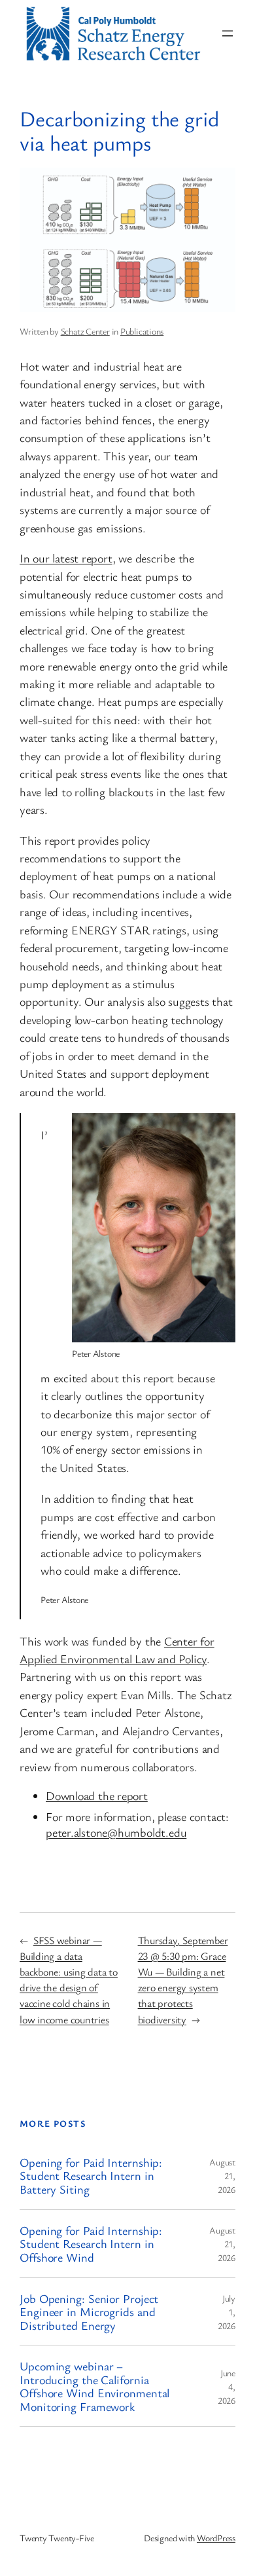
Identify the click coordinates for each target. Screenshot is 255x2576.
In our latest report (66, 558)
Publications (142, 331)
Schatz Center (85, 331)
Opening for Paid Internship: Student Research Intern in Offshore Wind (91, 2244)
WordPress (216, 2538)
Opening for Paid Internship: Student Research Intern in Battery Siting (91, 2176)
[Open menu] (228, 33)
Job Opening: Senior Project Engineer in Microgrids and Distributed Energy (89, 2312)
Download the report (97, 1795)
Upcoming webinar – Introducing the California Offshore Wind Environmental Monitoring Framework (94, 2386)
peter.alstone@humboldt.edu (116, 1832)
